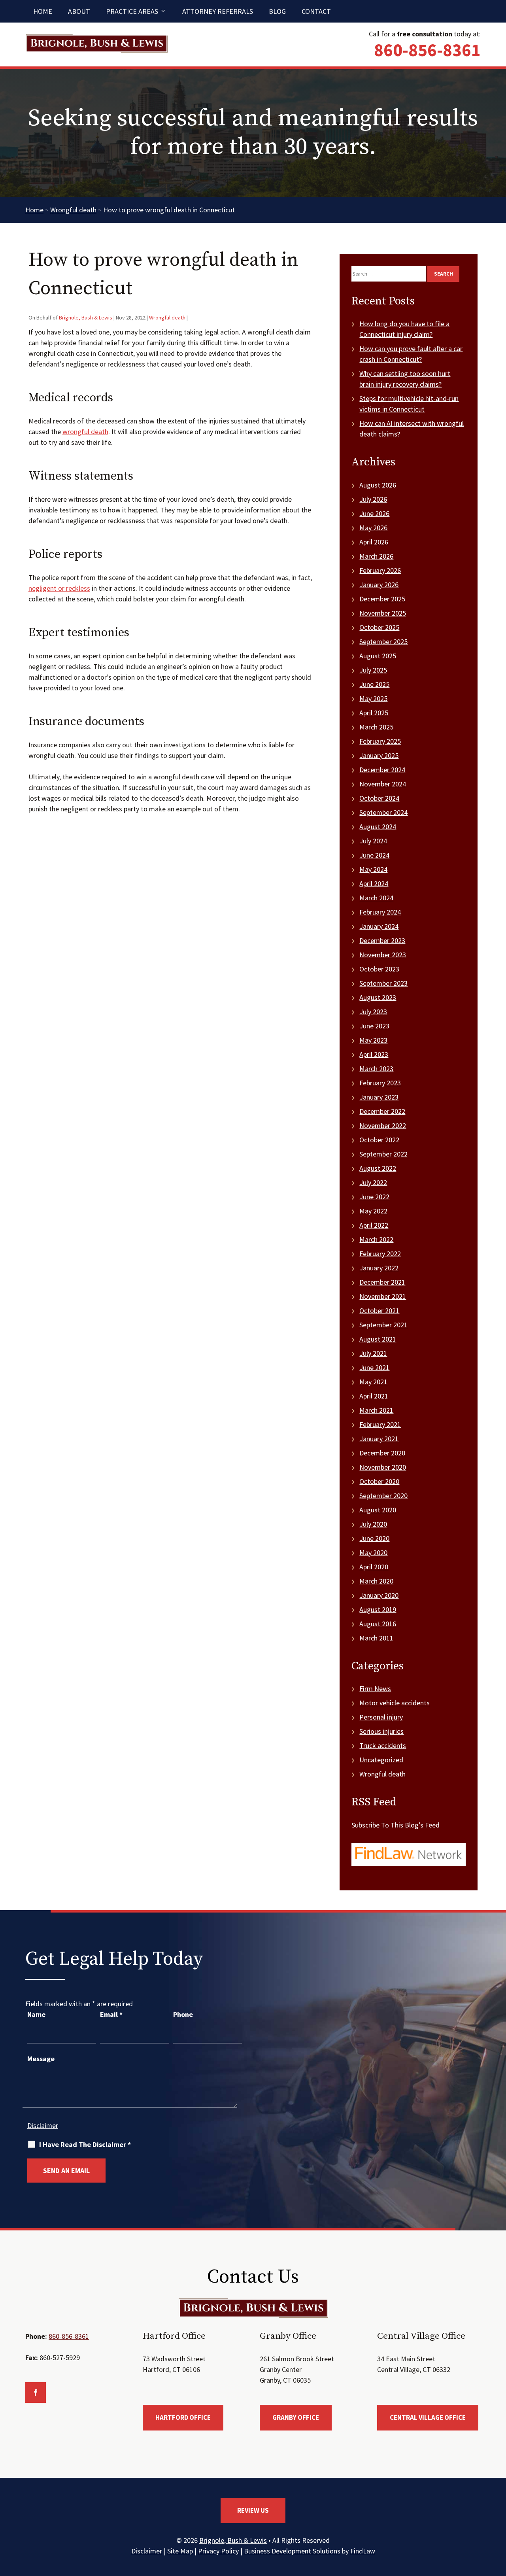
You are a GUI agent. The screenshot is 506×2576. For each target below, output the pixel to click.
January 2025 (379, 755)
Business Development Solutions (292, 2551)
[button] (498, 2519)
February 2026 (380, 570)
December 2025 (382, 599)
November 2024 (383, 784)
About (79, 11)
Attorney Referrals (218, 11)
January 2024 (379, 926)
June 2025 (374, 684)
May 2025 (373, 698)
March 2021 (376, 1410)
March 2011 (376, 1638)
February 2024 (380, 912)
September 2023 (383, 983)
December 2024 (382, 770)
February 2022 (380, 1254)
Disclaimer (43, 2125)
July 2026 (373, 499)
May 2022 (373, 1211)
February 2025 (380, 741)
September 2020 (383, 1496)
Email (111, 2014)
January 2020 (379, 1595)
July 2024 (373, 841)
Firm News (375, 1689)
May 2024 (373, 869)
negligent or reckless (59, 588)
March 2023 (376, 1069)
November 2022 (383, 1125)
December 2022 (382, 1111)
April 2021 (374, 1396)
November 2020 (383, 1467)
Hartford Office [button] (183, 2417)
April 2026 (374, 542)
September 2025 (383, 642)
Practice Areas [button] (132, 11)
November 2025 (383, 613)
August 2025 (378, 656)
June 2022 (374, 1197)
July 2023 (373, 1012)
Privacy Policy (218, 2551)
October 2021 (379, 1311)
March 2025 (376, 727)
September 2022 (383, 1154)
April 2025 (374, 713)
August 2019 (378, 1609)
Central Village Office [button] (428, 2417)
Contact (316, 11)
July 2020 (373, 1524)
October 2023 (379, 969)
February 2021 (380, 1424)
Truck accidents (383, 1745)
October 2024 (379, 798)
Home (43, 11)
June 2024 (374, 855)
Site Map (180, 2551)
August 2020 (378, 1510)
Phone (183, 2014)
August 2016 (378, 1624)
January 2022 (379, 1268)
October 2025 (379, 627)
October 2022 (379, 1140)
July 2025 (373, 670)
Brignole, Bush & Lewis (86, 318)
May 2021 (373, 1382)
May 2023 (373, 1040)
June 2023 (374, 1026)
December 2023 (382, 940)
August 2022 (378, 1168)
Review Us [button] (253, 2510)
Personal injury (381, 1717)
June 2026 (374, 513)
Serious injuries (381, 1731)
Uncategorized (381, 1760)
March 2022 (376, 1239)
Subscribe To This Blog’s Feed (396, 1825)
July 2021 (373, 1353)
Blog (277, 11)
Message (41, 2059)
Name (36, 2014)
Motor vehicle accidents (395, 1703)
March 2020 (376, 1581)
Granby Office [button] (296, 2417)
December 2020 (382, 1453)
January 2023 (379, 1097)
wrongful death (85, 432)
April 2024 (374, 884)
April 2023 (374, 1054)
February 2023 (380, 1083)
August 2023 (378, 997)
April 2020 (374, 1567)
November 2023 (383, 955)
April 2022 (374, 1225)
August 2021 (378, 1339)
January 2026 (379, 585)
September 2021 (383, 1325)
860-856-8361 (427, 50)
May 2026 (373, 528)
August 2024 (378, 827)
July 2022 (373, 1182)
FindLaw (363, 2551)
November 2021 (383, 1296)
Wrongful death (167, 318)
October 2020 (379, 1481)
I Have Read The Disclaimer (85, 2145)
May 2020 (373, 1553)
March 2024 (376, 898)
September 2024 (383, 812)
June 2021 (374, 1367)
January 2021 (379, 1439)
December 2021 (382, 1282)
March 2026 (376, 556)
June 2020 (374, 1538)
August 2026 (378, 485)
